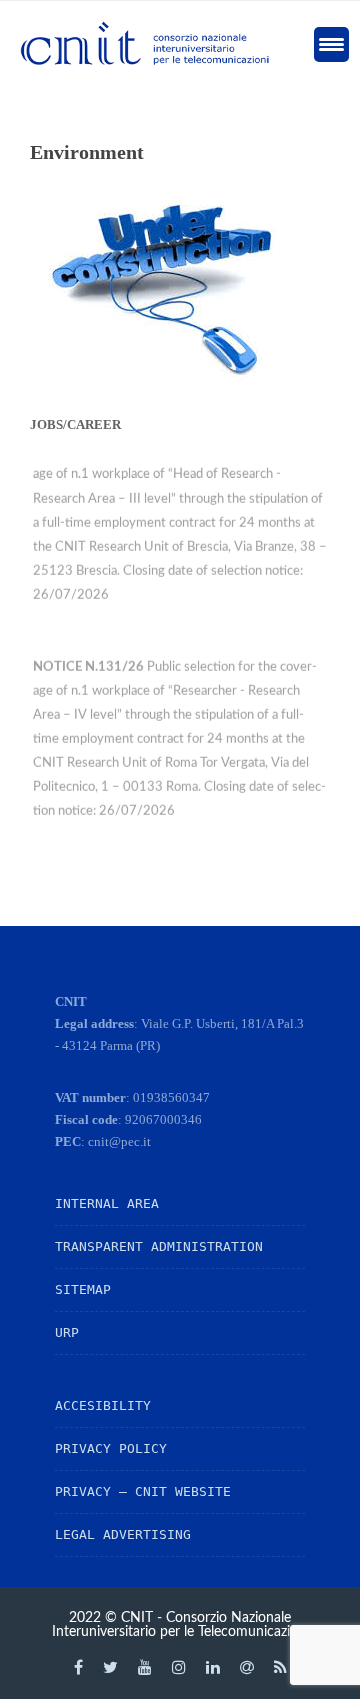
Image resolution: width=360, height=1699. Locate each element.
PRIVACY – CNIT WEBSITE (143, 1491)
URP (67, 1332)
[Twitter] (110, 1667)
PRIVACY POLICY (111, 1448)
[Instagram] (179, 1667)
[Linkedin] (213, 1667)
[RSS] (280, 1667)
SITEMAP (83, 1289)
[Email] (247, 1667)
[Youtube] (145, 1667)
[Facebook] (78, 1667)
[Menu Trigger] (331, 44)
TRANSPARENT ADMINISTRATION (159, 1246)
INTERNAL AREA (107, 1203)
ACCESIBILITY (103, 1405)
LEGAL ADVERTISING (123, 1534)
